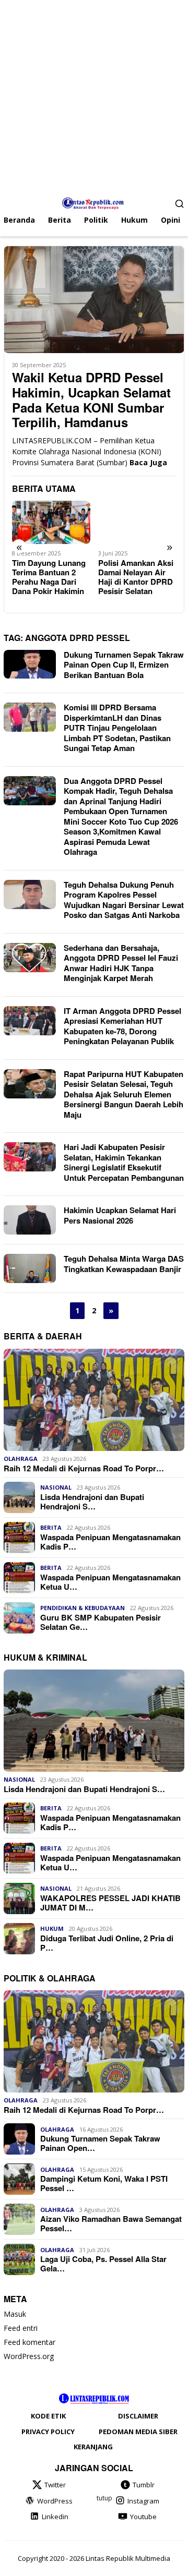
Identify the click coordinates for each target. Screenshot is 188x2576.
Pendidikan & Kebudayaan (83, 1608)
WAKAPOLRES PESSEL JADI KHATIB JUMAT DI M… (110, 1903)
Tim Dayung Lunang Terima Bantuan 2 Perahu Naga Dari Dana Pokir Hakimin (49, 577)
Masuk (15, 2314)
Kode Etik (48, 2416)
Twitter (55, 2485)
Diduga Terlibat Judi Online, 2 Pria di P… (107, 1943)
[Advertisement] (94, 94)
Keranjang (93, 2447)
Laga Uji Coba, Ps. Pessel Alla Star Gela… (103, 2264)
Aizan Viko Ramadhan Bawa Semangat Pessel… (111, 2223)
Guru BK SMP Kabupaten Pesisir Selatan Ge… (101, 1622)
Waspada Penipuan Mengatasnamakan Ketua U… (110, 1582)
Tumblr (144, 2485)
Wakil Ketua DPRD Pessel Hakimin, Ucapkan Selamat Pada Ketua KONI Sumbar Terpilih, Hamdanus (91, 400)
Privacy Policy (48, 2432)
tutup (104, 2498)
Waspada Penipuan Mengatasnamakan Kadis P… (110, 1542)
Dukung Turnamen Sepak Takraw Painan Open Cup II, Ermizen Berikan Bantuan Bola (124, 665)
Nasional (56, 1487)
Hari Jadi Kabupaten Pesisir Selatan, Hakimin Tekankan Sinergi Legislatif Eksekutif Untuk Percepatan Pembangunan (124, 1162)
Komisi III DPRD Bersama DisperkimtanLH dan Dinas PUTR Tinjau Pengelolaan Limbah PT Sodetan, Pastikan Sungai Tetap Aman (117, 728)
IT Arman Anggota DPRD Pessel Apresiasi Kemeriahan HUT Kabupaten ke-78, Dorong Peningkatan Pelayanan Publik (122, 1026)
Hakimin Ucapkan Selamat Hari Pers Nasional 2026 (120, 1215)
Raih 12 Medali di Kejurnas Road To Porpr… (84, 1468)
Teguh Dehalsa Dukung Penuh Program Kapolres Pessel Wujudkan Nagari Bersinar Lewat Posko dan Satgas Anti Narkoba (124, 900)
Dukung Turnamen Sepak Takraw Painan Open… (100, 2143)
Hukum (52, 1928)
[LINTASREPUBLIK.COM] (94, 202)
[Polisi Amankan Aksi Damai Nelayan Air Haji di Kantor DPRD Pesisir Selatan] (137, 523)
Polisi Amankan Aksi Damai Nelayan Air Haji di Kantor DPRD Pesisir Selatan (136, 577)
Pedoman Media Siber (138, 2432)
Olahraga (21, 1459)
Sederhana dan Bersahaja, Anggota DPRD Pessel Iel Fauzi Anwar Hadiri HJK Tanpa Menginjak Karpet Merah (121, 963)
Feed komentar (30, 2342)
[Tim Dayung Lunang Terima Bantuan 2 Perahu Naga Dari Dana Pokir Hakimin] (51, 523)
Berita (51, 1527)
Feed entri (21, 2328)
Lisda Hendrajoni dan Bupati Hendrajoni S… (92, 1502)
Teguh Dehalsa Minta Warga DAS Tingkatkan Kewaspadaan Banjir (124, 1264)
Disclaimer (138, 2416)
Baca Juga (148, 462)
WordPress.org (29, 2356)
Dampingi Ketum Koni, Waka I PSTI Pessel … (104, 2183)
